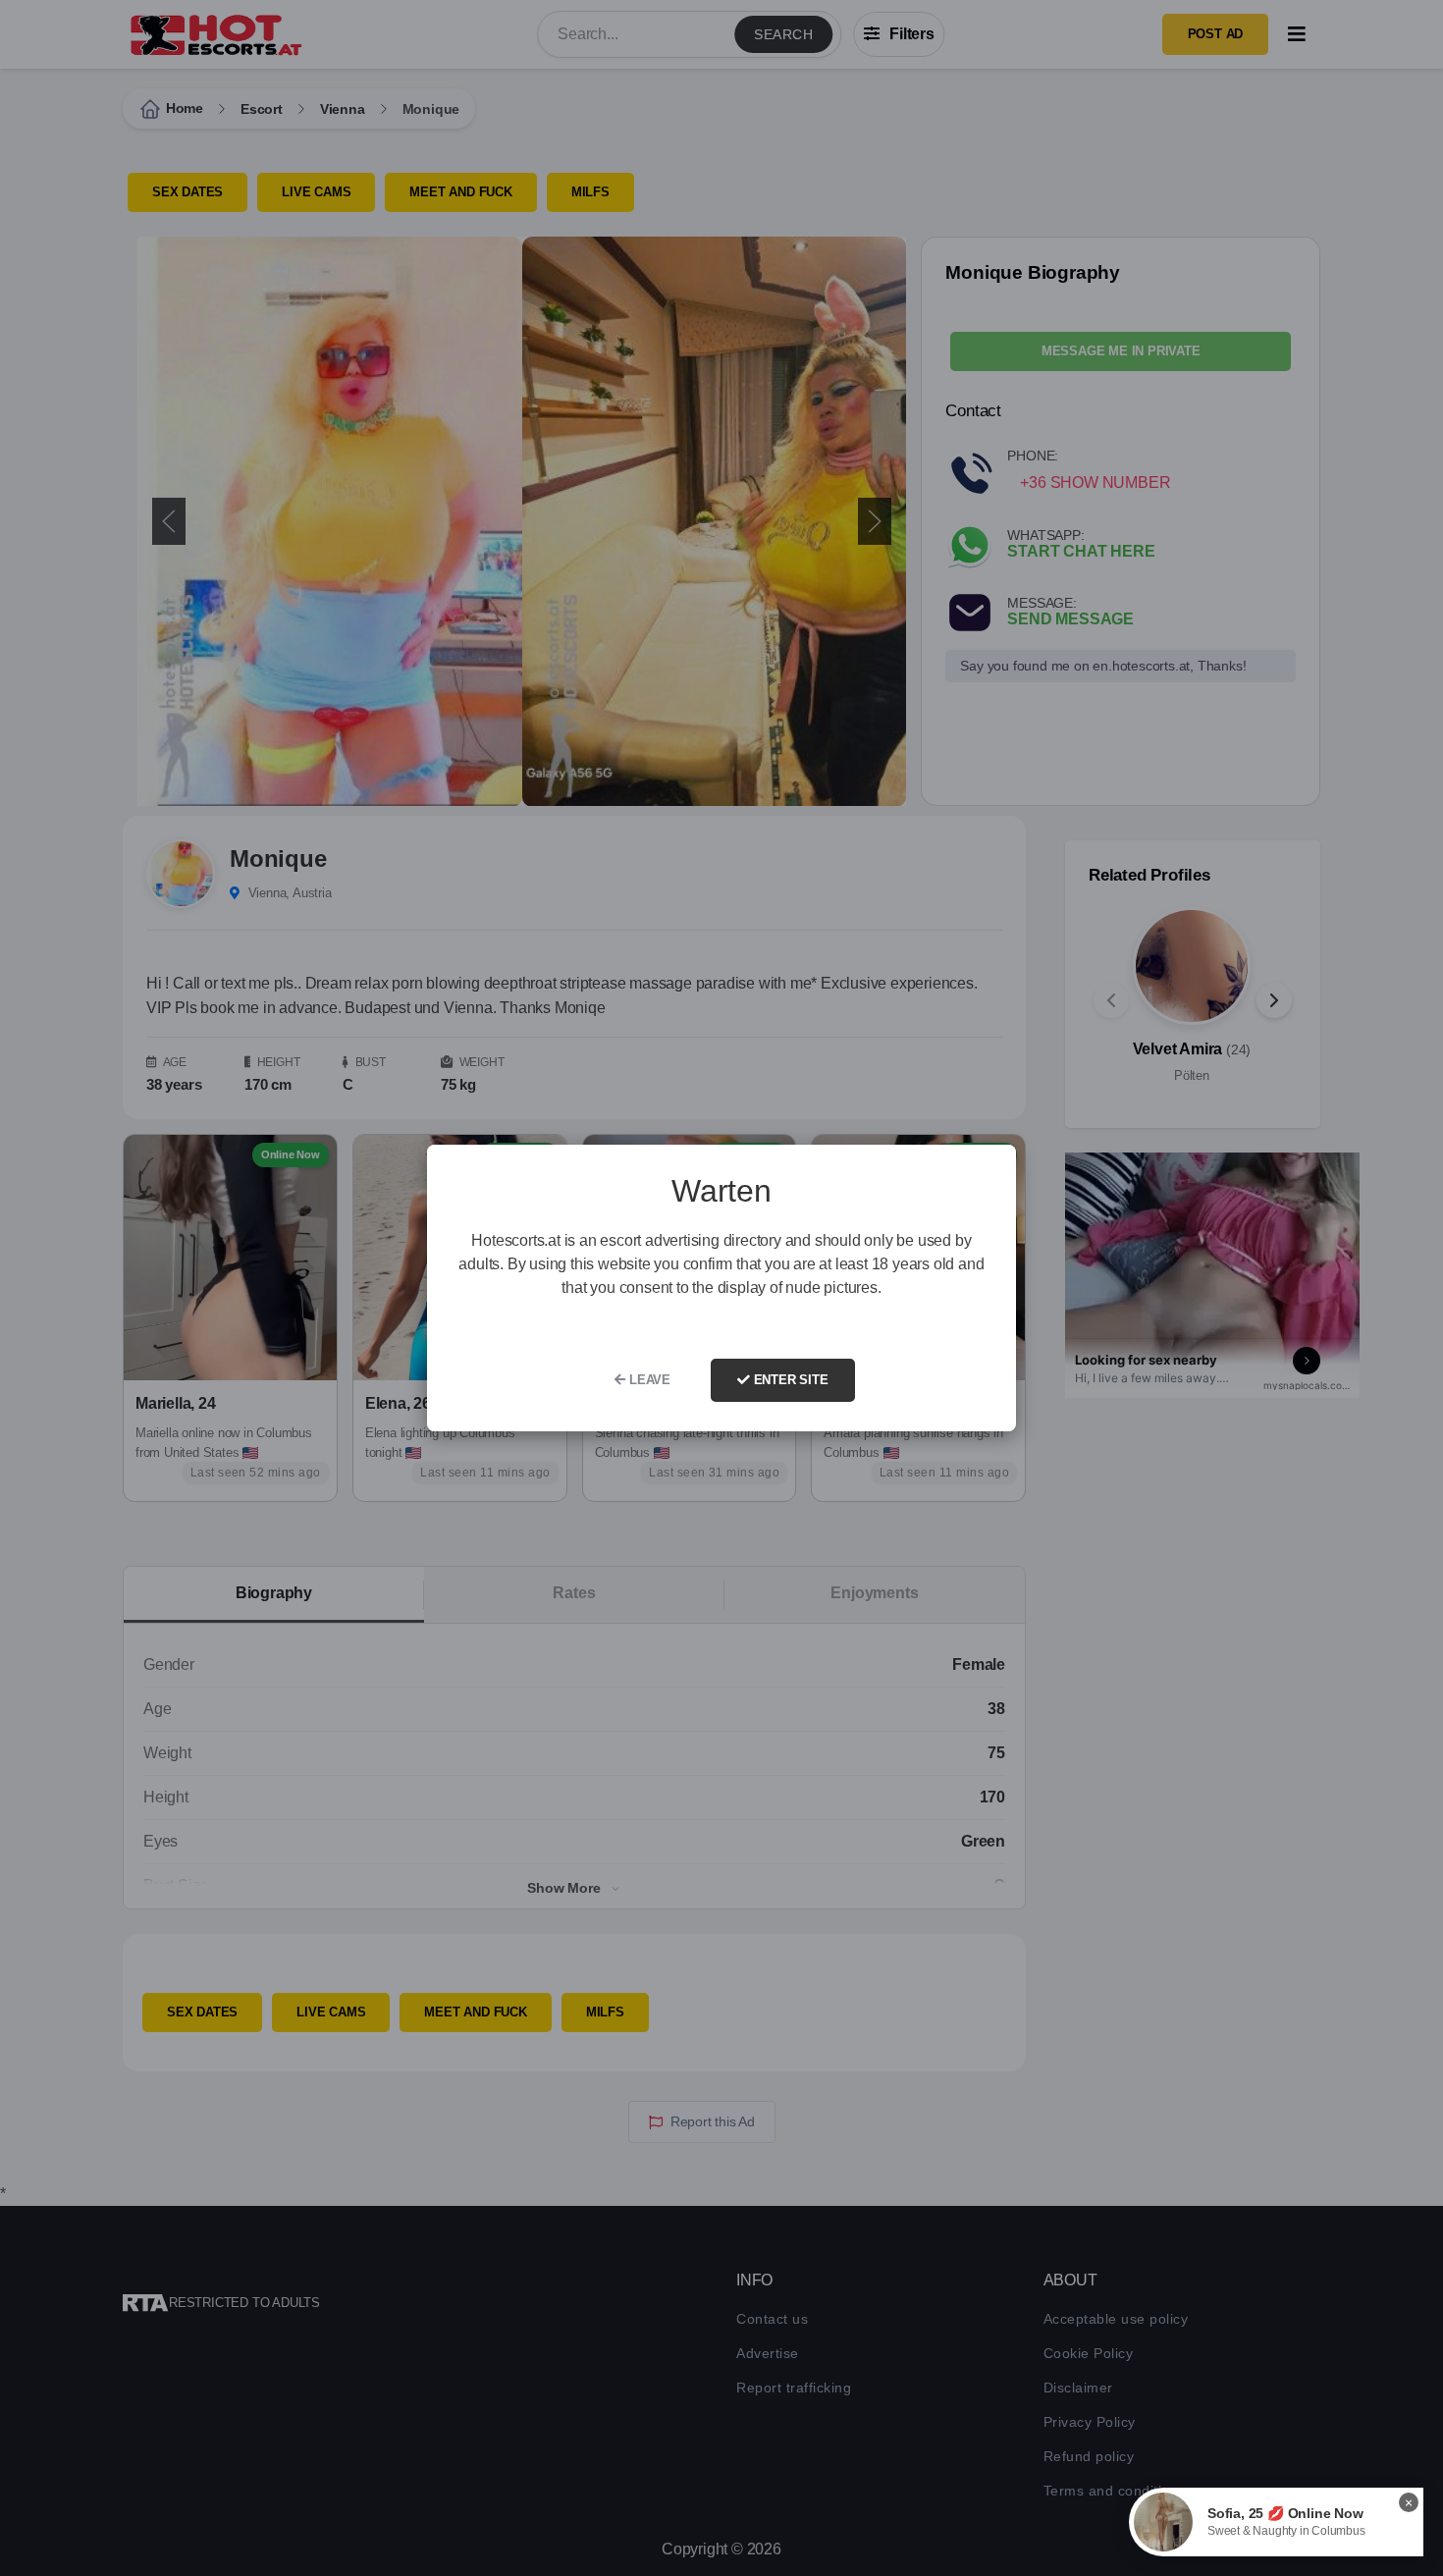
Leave (648, 1380)
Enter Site (789, 1380)
